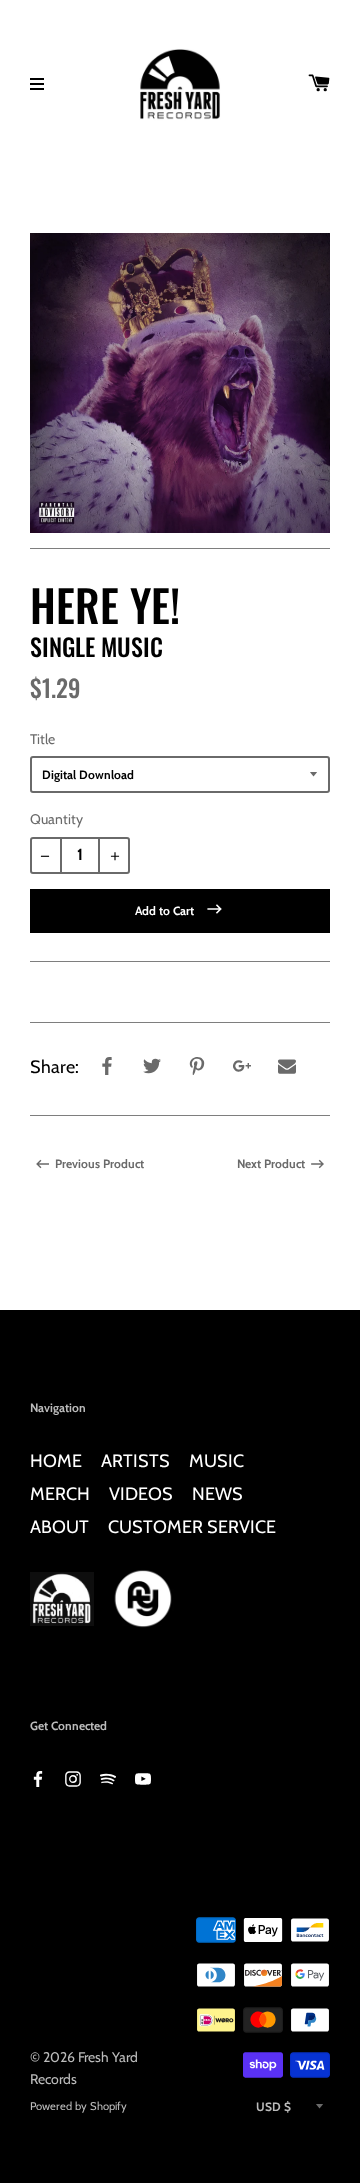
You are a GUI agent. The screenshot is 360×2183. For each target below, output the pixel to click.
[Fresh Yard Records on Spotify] (108, 1777)
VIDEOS (141, 1493)
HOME (56, 1460)
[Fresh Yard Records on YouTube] (143, 1777)
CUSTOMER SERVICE (192, 1526)
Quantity (56, 819)
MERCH (60, 1493)
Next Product (271, 1163)
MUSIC (216, 1460)
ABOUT (59, 1526)
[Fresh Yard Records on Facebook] (38, 1777)
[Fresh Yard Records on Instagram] (73, 1777)
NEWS (217, 1493)
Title (42, 739)
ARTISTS (135, 1460)
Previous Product (99, 1163)
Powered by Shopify (78, 2106)
